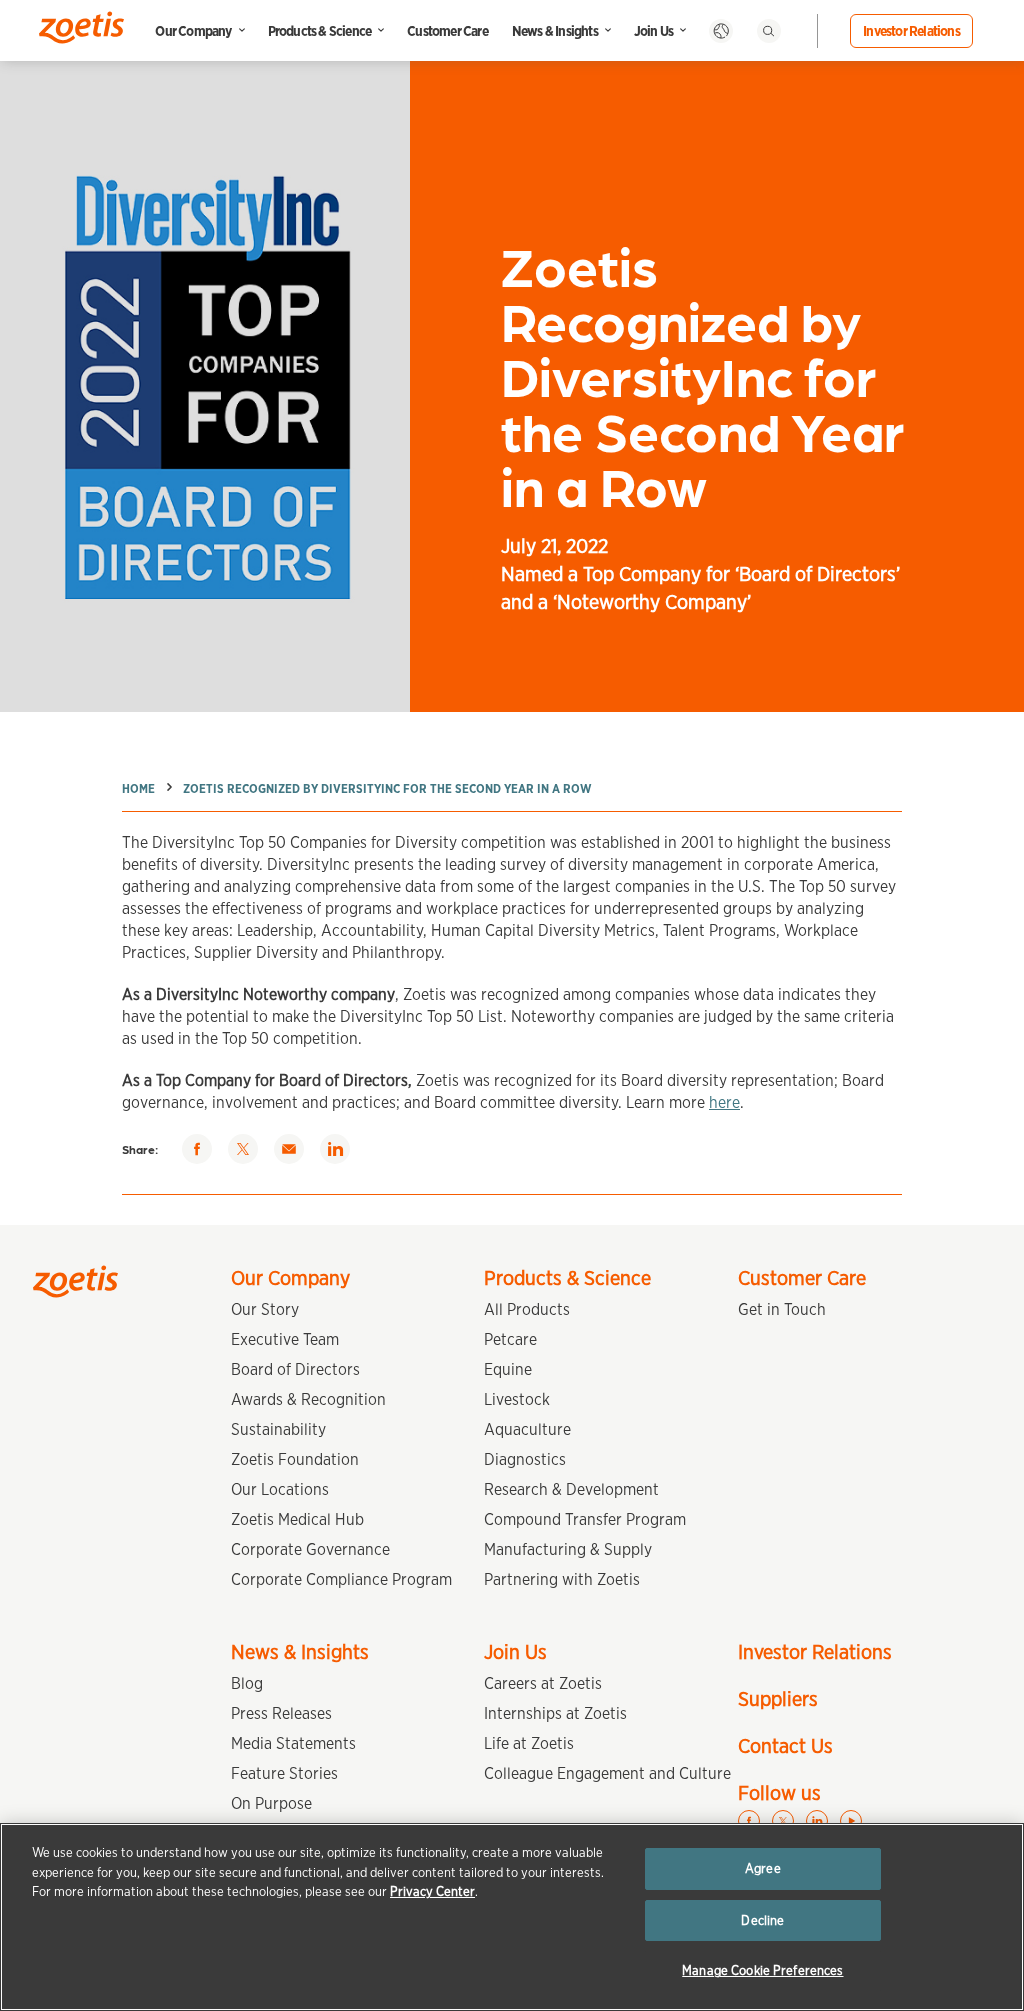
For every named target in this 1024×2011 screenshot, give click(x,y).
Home (138, 788)
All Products (527, 1309)
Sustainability (278, 1429)
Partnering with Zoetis (562, 1579)
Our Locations (280, 1489)
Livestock (517, 1399)
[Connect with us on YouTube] (851, 1821)
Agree (763, 1868)
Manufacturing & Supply (568, 1549)
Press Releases (281, 1713)
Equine (508, 1369)
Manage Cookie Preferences (762, 1970)
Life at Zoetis (529, 1743)
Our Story (265, 1309)
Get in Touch (782, 1309)
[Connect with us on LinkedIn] (817, 1821)
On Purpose (271, 1803)
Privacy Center (432, 1891)
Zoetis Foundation (295, 1459)
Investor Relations (911, 31)
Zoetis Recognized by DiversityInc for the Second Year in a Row (387, 788)
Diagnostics (525, 1459)
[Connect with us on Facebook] (749, 1821)
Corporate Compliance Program (341, 1579)
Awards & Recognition (308, 1399)
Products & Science (320, 31)
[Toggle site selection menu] (721, 31)
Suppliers (778, 1699)
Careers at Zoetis (543, 1683)
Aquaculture (527, 1429)
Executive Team (285, 1339)
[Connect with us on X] (783, 1821)
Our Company (193, 31)
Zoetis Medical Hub (297, 1519)
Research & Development (571, 1489)
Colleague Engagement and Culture (607, 1773)
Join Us (653, 31)
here (724, 1102)
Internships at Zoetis (555, 1713)
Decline (762, 1920)
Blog (247, 1683)
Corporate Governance (310, 1549)
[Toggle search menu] (769, 31)
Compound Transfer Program (585, 1519)
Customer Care (447, 31)
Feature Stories (284, 1773)
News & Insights (555, 31)
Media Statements (293, 1743)
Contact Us (785, 1746)
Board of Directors (295, 1369)
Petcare (510, 1339)
